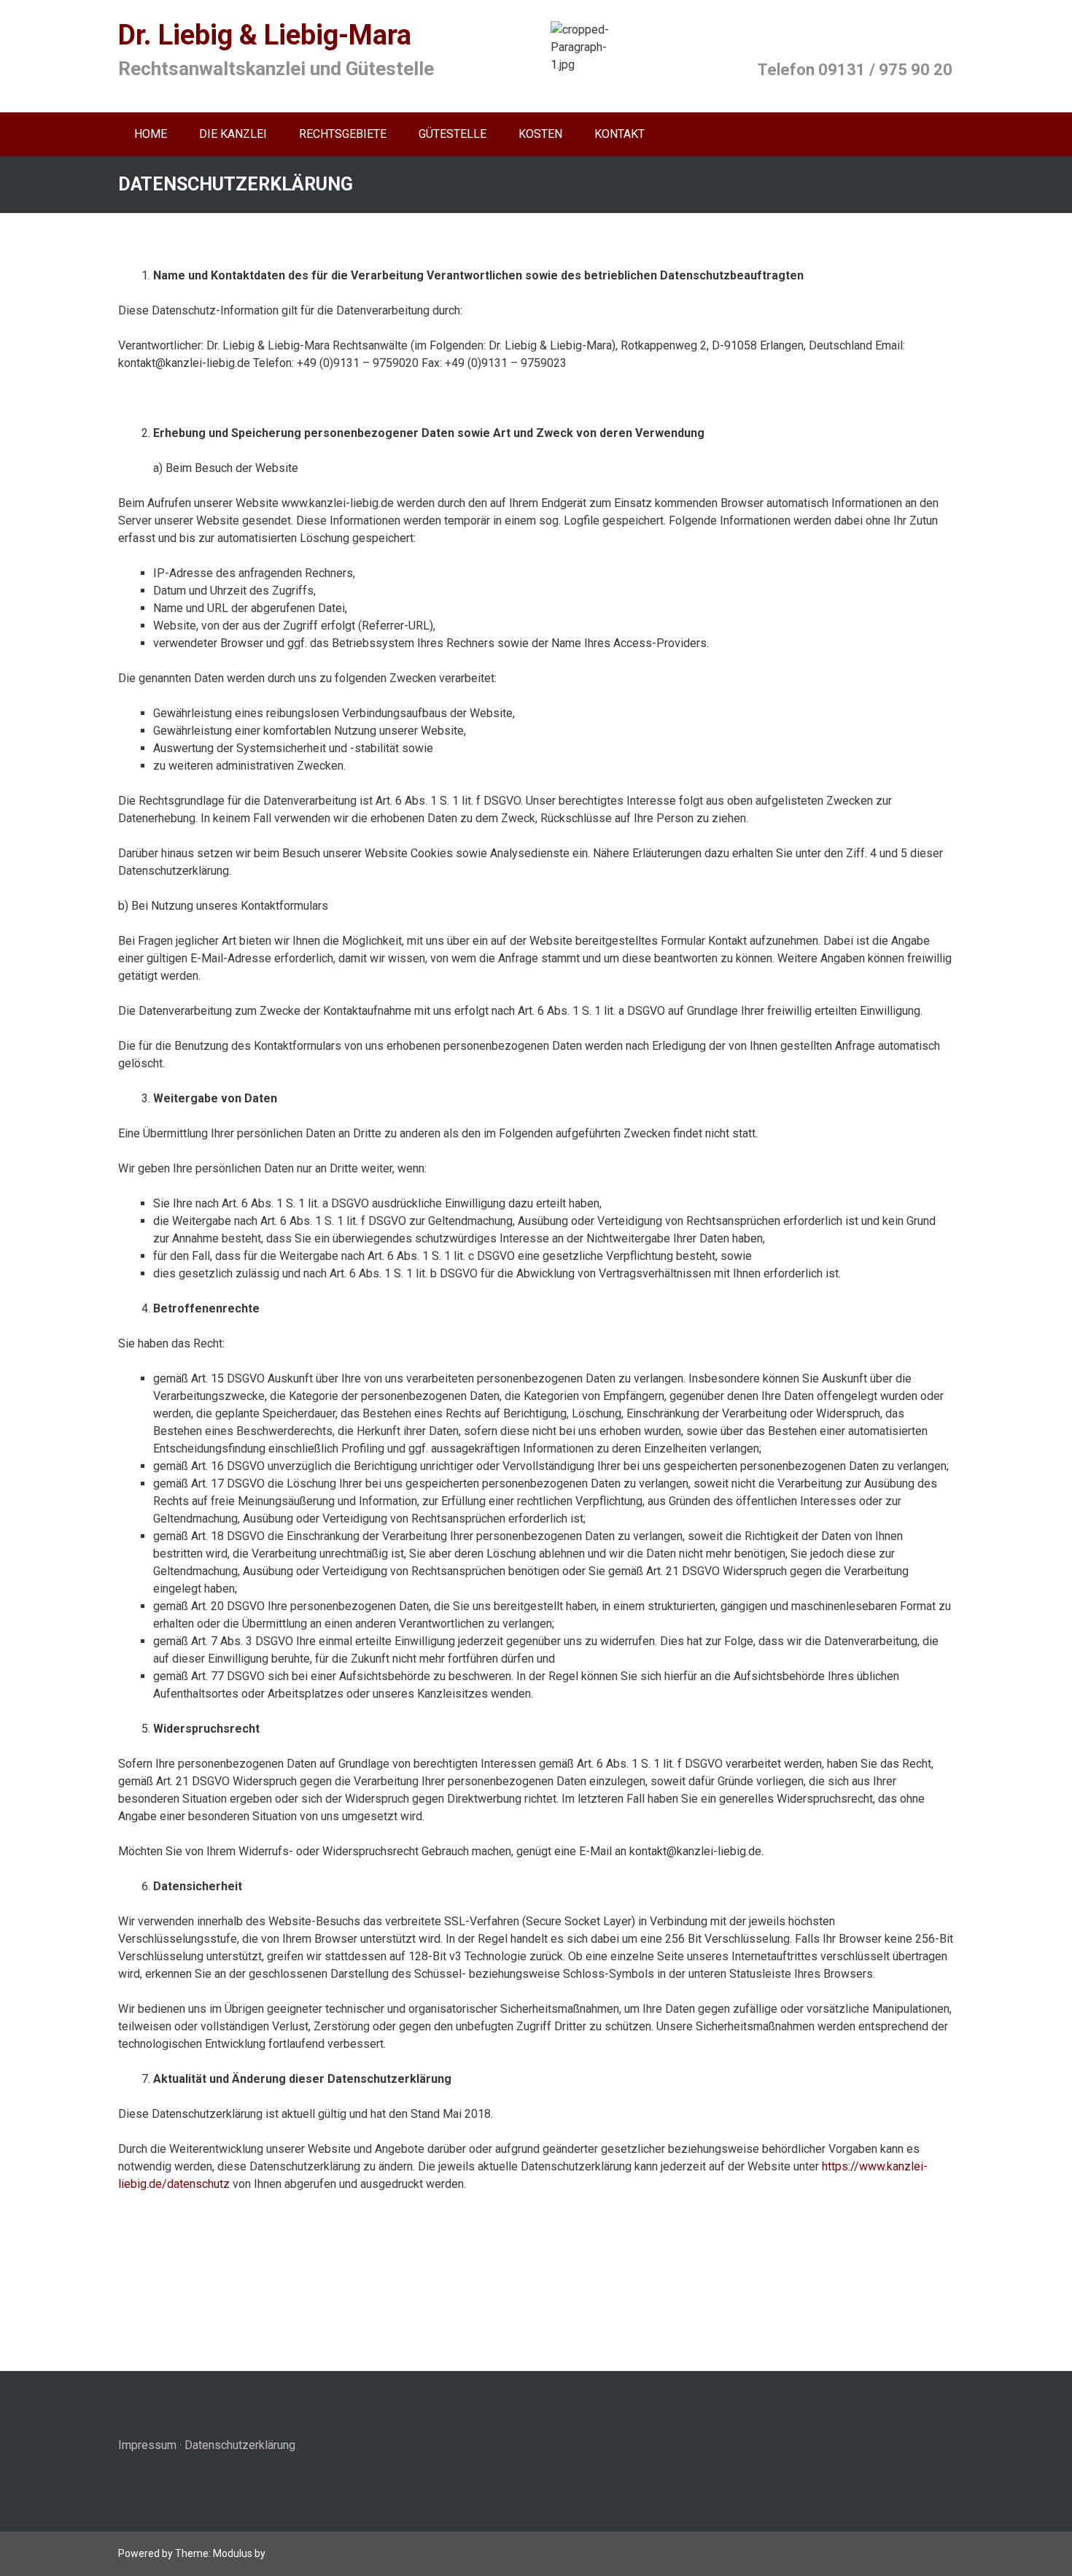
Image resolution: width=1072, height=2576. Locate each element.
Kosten (540, 134)
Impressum (147, 2445)
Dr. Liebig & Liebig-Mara (265, 35)
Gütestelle (453, 134)
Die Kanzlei (233, 134)
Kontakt (619, 134)
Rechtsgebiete (343, 134)
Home (151, 134)
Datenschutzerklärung (240, 2445)
